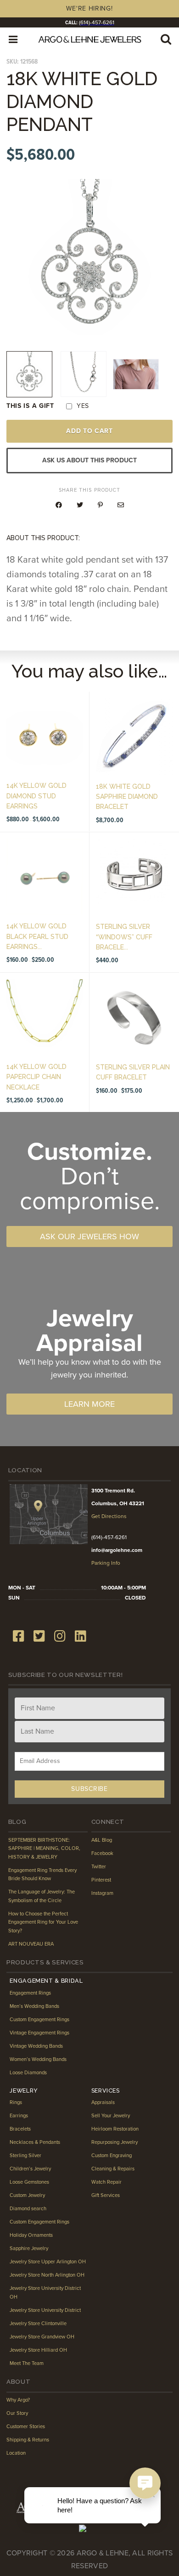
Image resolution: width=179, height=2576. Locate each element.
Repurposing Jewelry (115, 2142)
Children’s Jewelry (30, 2169)
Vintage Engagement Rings (39, 2033)
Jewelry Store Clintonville (38, 2324)
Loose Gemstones (29, 2182)
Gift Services (106, 2195)
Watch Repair (106, 2182)
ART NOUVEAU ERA (31, 1944)
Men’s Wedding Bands (34, 2006)
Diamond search (28, 2209)
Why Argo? (18, 2400)
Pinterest (101, 1880)
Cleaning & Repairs (113, 2169)
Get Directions (109, 1516)
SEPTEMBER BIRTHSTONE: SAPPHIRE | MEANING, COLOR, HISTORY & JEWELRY (44, 1849)
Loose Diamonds (28, 2073)
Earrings (19, 2116)
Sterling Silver (25, 2156)
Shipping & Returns (28, 2440)
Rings (16, 2102)
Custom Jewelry (27, 2195)
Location (16, 2453)
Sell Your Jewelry (111, 2116)
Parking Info (106, 1563)
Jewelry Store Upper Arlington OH (48, 2262)
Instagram (102, 1893)
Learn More (89, 1404)
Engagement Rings (30, 1993)
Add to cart (89, 431)
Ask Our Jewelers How (89, 1236)
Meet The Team (27, 2363)
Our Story (17, 2413)
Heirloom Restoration (115, 2129)
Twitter (99, 1867)
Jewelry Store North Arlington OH (47, 2275)
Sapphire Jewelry (29, 2248)
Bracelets (20, 2129)
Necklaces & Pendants (35, 2142)
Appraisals (103, 2102)
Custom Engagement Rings (39, 2020)
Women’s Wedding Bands (38, 2059)
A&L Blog (102, 1840)
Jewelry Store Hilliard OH (38, 2350)
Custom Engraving (112, 2156)
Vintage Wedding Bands (36, 2046)
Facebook (102, 1853)
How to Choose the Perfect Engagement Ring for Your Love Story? (43, 1922)
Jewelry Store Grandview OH (42, 2337)
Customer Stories (26, 2427)
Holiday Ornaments (31, 2235)
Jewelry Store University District (45, 2310)
